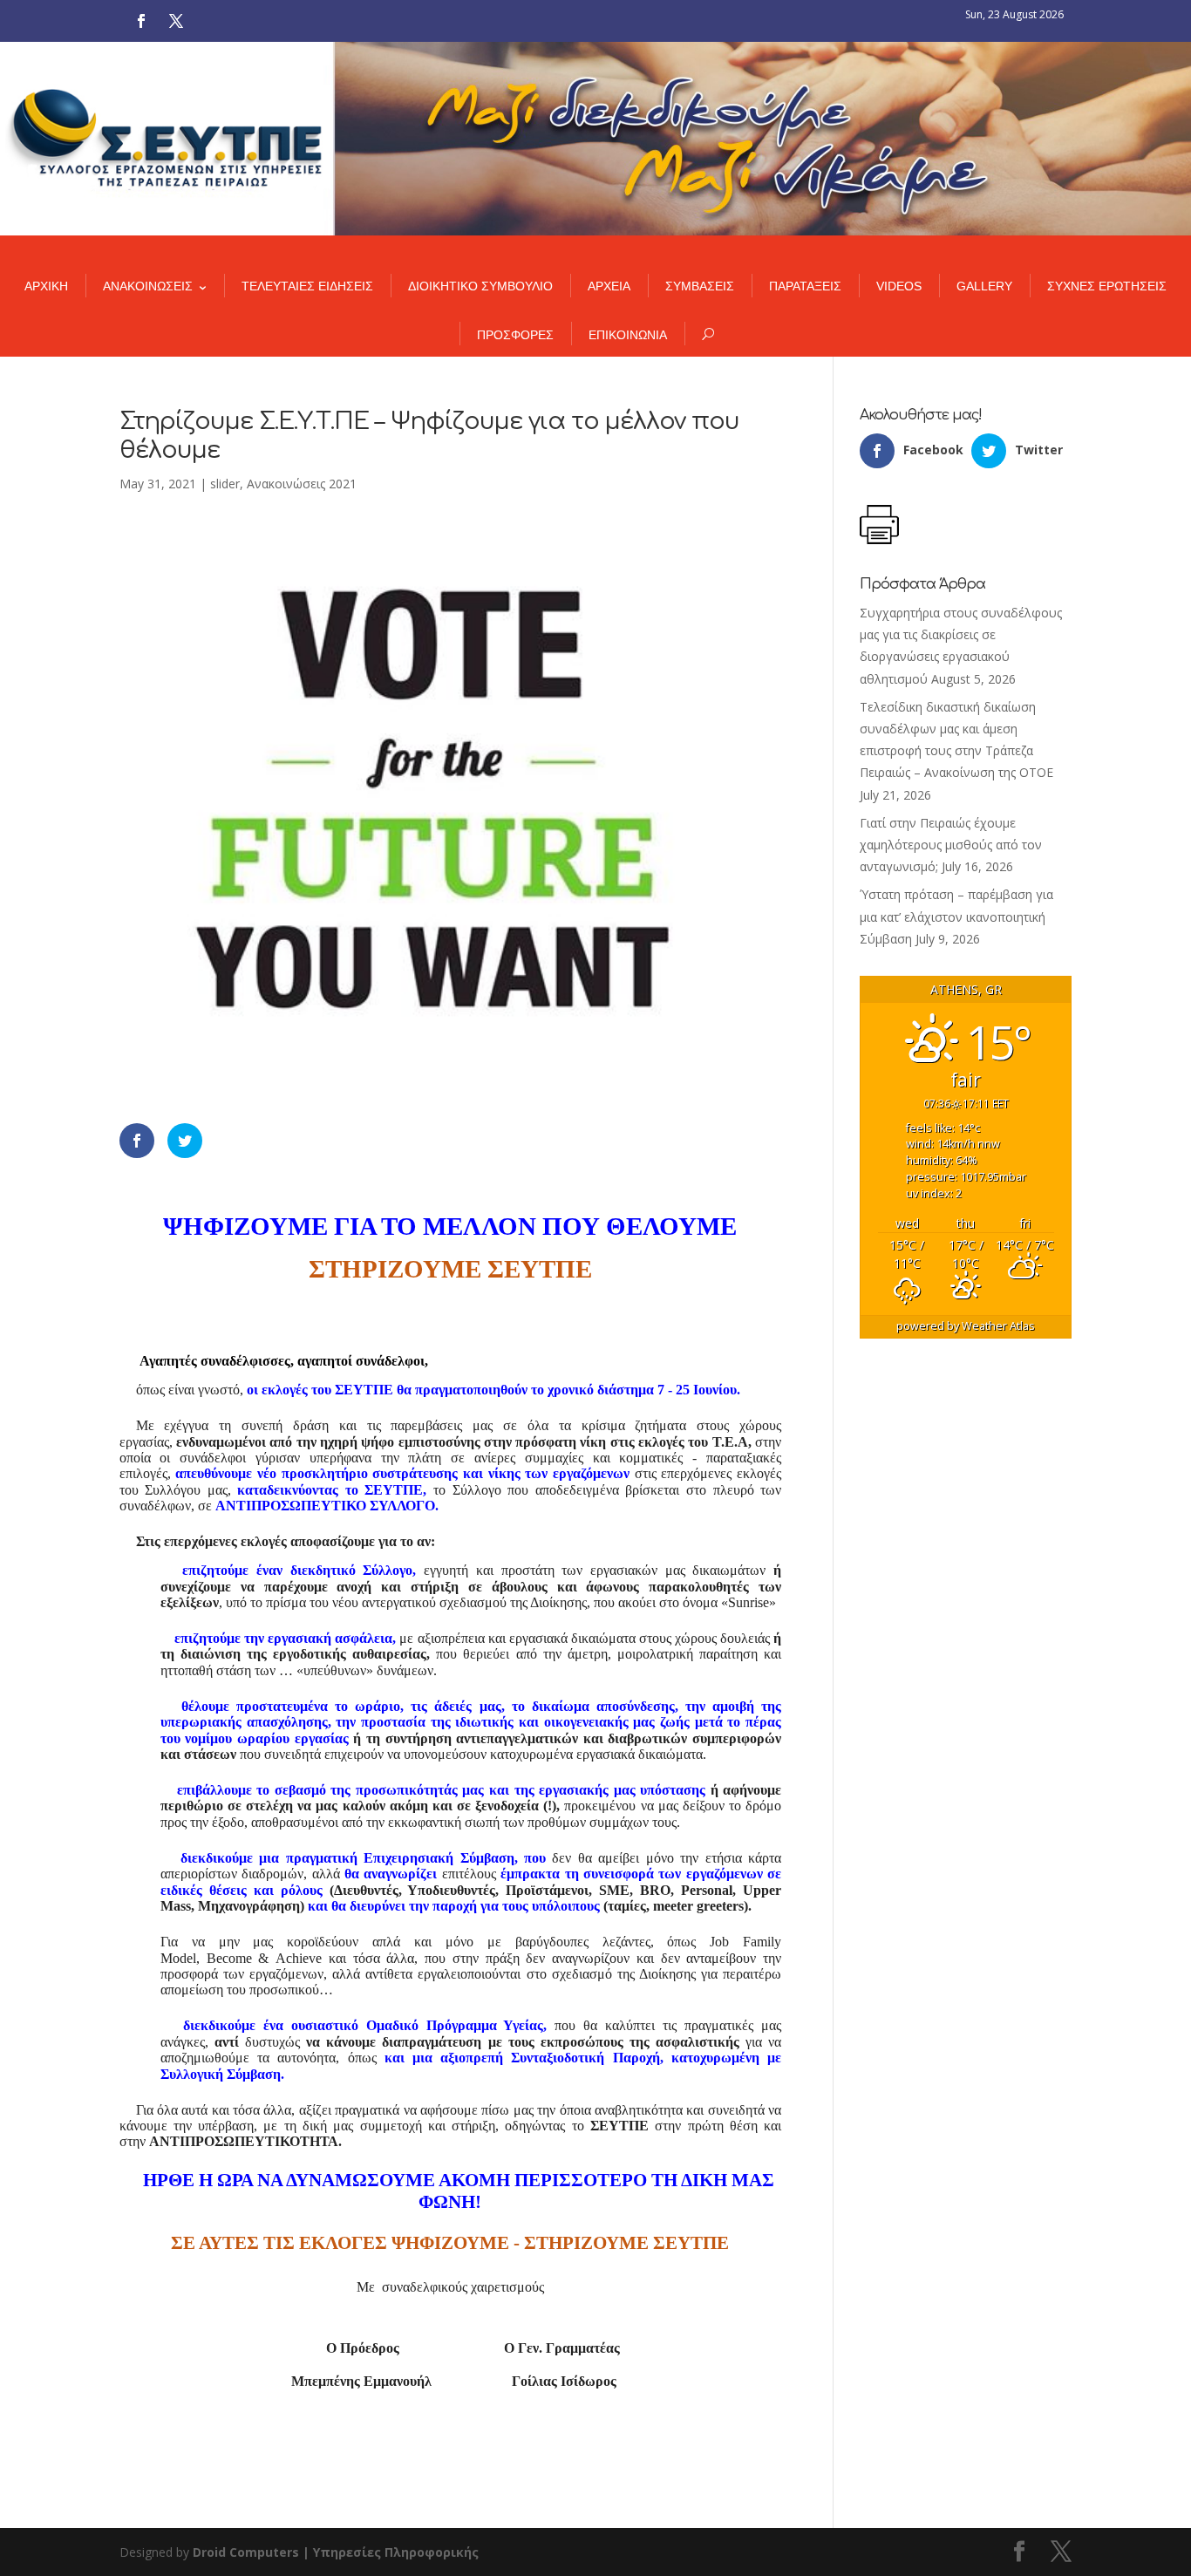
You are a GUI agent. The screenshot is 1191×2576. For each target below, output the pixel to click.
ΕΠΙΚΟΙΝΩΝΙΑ (628, 335)
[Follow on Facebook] (141, 21)
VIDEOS (899, 286)
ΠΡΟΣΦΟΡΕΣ (515, 335)
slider (225, 484)
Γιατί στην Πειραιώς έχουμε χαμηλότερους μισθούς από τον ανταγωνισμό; (951, 845)
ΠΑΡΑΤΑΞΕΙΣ (805, 286)
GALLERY (984, 286)
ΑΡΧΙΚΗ (46, 286)
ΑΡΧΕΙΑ (609, 286)
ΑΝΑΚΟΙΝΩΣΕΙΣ (148, 286)
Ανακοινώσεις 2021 (302, 484)
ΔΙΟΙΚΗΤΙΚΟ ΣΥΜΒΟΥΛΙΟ (480, 286)
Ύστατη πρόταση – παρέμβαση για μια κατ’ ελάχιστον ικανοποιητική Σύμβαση (956, 916)
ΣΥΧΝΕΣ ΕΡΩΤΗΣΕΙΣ (1107, 286)
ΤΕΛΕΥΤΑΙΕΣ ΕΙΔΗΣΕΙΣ (307, 286)
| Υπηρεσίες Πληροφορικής (391, 2552)
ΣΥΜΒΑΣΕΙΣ (700, 286)
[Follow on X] (176, 21)
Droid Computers (246, 2552)
